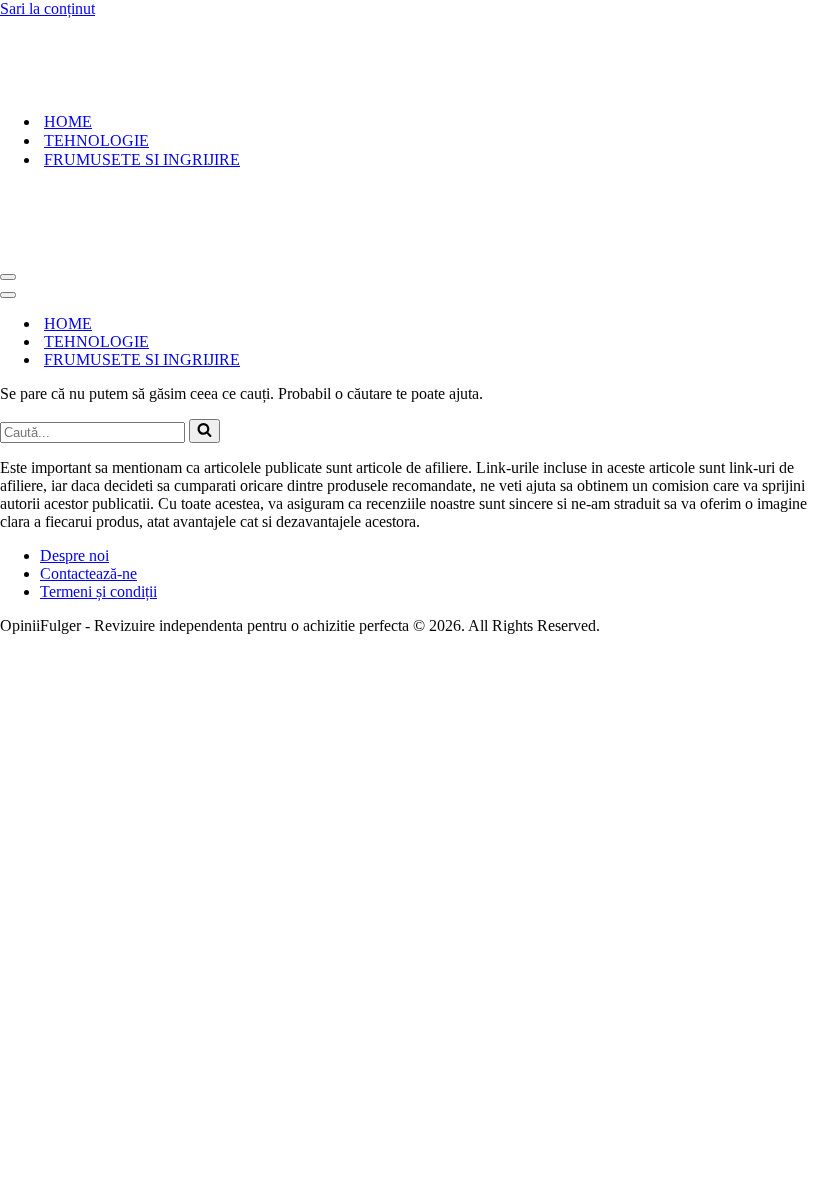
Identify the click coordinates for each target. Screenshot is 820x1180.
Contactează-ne (88, 573)
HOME (68, 121)
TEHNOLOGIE (96, 140)
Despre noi (74, 555)
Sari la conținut (47, 8)
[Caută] (204, 431)
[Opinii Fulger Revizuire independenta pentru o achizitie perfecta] (126, 86)
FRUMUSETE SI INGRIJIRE (142, 159)
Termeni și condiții (98, 591)
